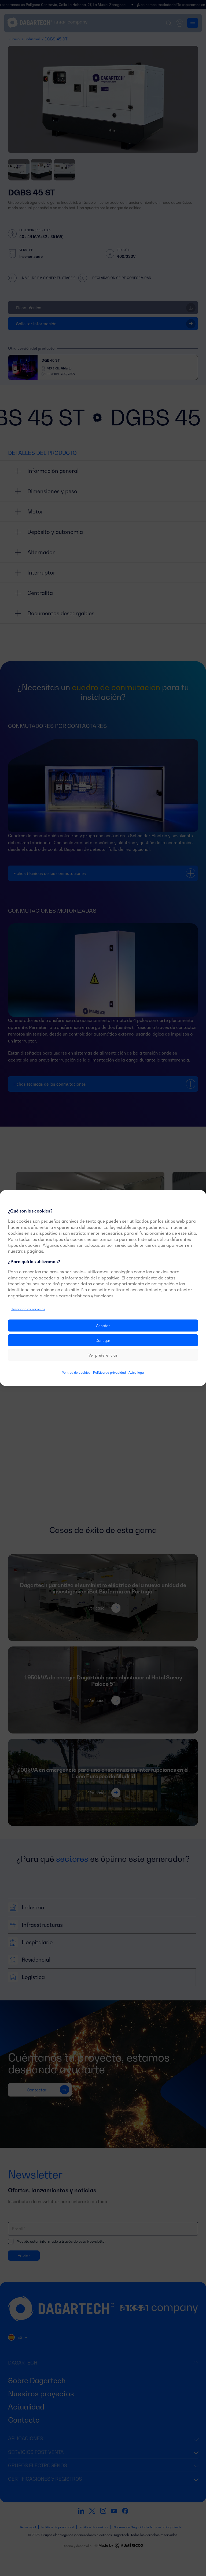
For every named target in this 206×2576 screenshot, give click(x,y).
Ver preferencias (103, 1355)
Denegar (103, 1340)
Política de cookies (76, 1372)
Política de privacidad (109, 1372)
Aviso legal (137, 1372)
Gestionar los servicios (28, 1309)
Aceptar (103, 1326)
